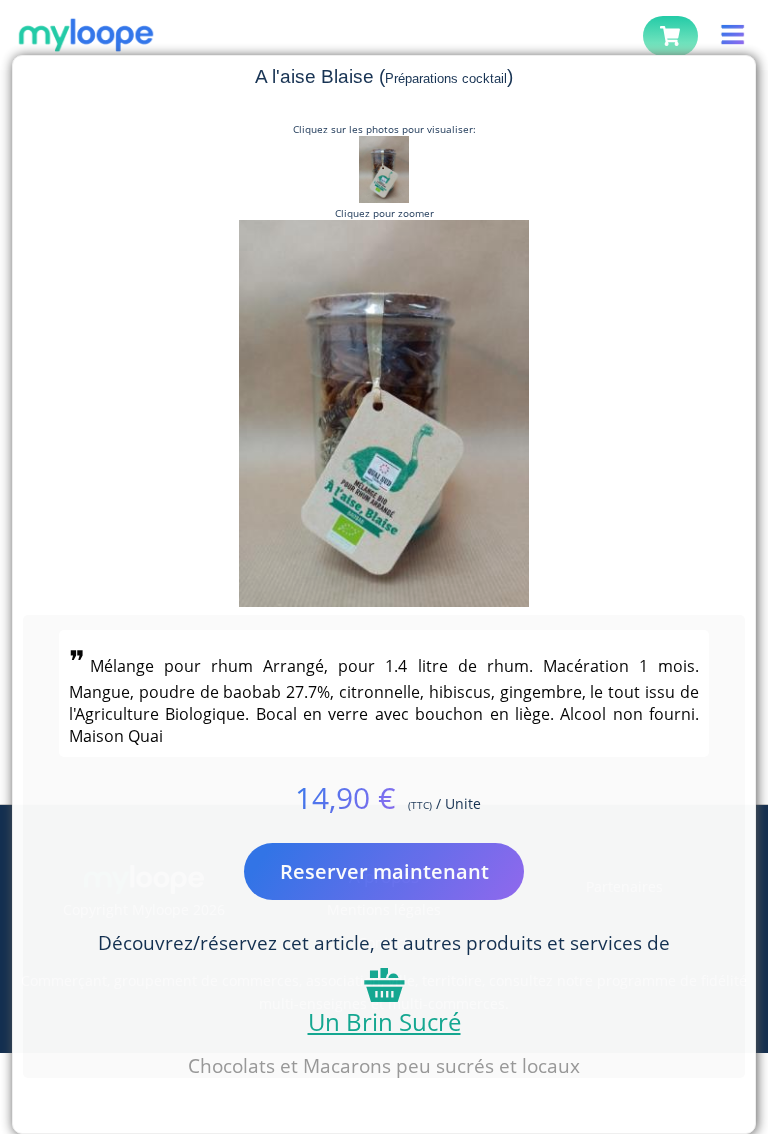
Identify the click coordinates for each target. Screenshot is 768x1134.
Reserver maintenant (384, 871)
